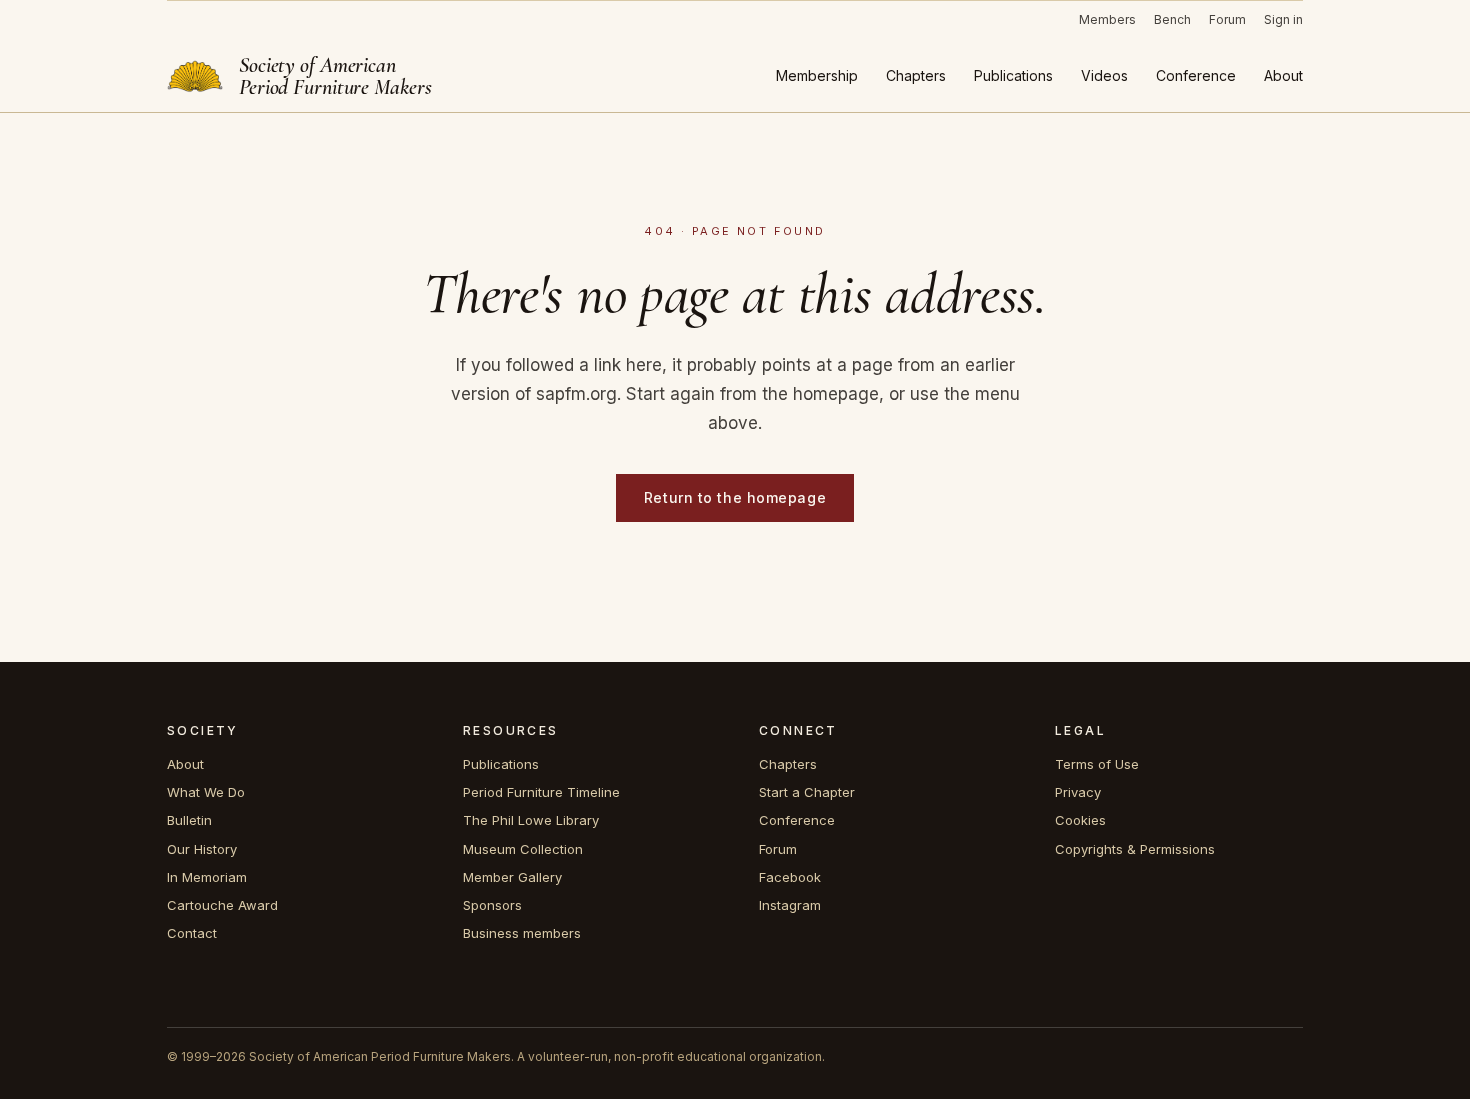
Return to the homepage (735, 497)
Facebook (790, 877)
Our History (202, 849)
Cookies (1080, 820)
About (1283, 75)
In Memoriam (207, 877)
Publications (1013, 75)
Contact (192, 933)
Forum (1227, 19)
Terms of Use (1097, 764)
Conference (1196, 75)
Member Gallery (512, 877)
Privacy (1078, 792)
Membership (817, 75)
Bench (1172, 19)
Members (1107, 19)
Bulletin (189, 820)
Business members (522, 933)
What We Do (206, 792)
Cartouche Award (222, 905)
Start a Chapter (807, 792)
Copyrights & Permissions (1135, 849)
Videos (1104, 75)
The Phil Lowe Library (531, 820)
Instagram (790, 905)
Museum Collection (523, 849)
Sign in (1283, 19)
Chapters (916, 75)
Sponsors (492, 905)
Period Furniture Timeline (541, 792)
